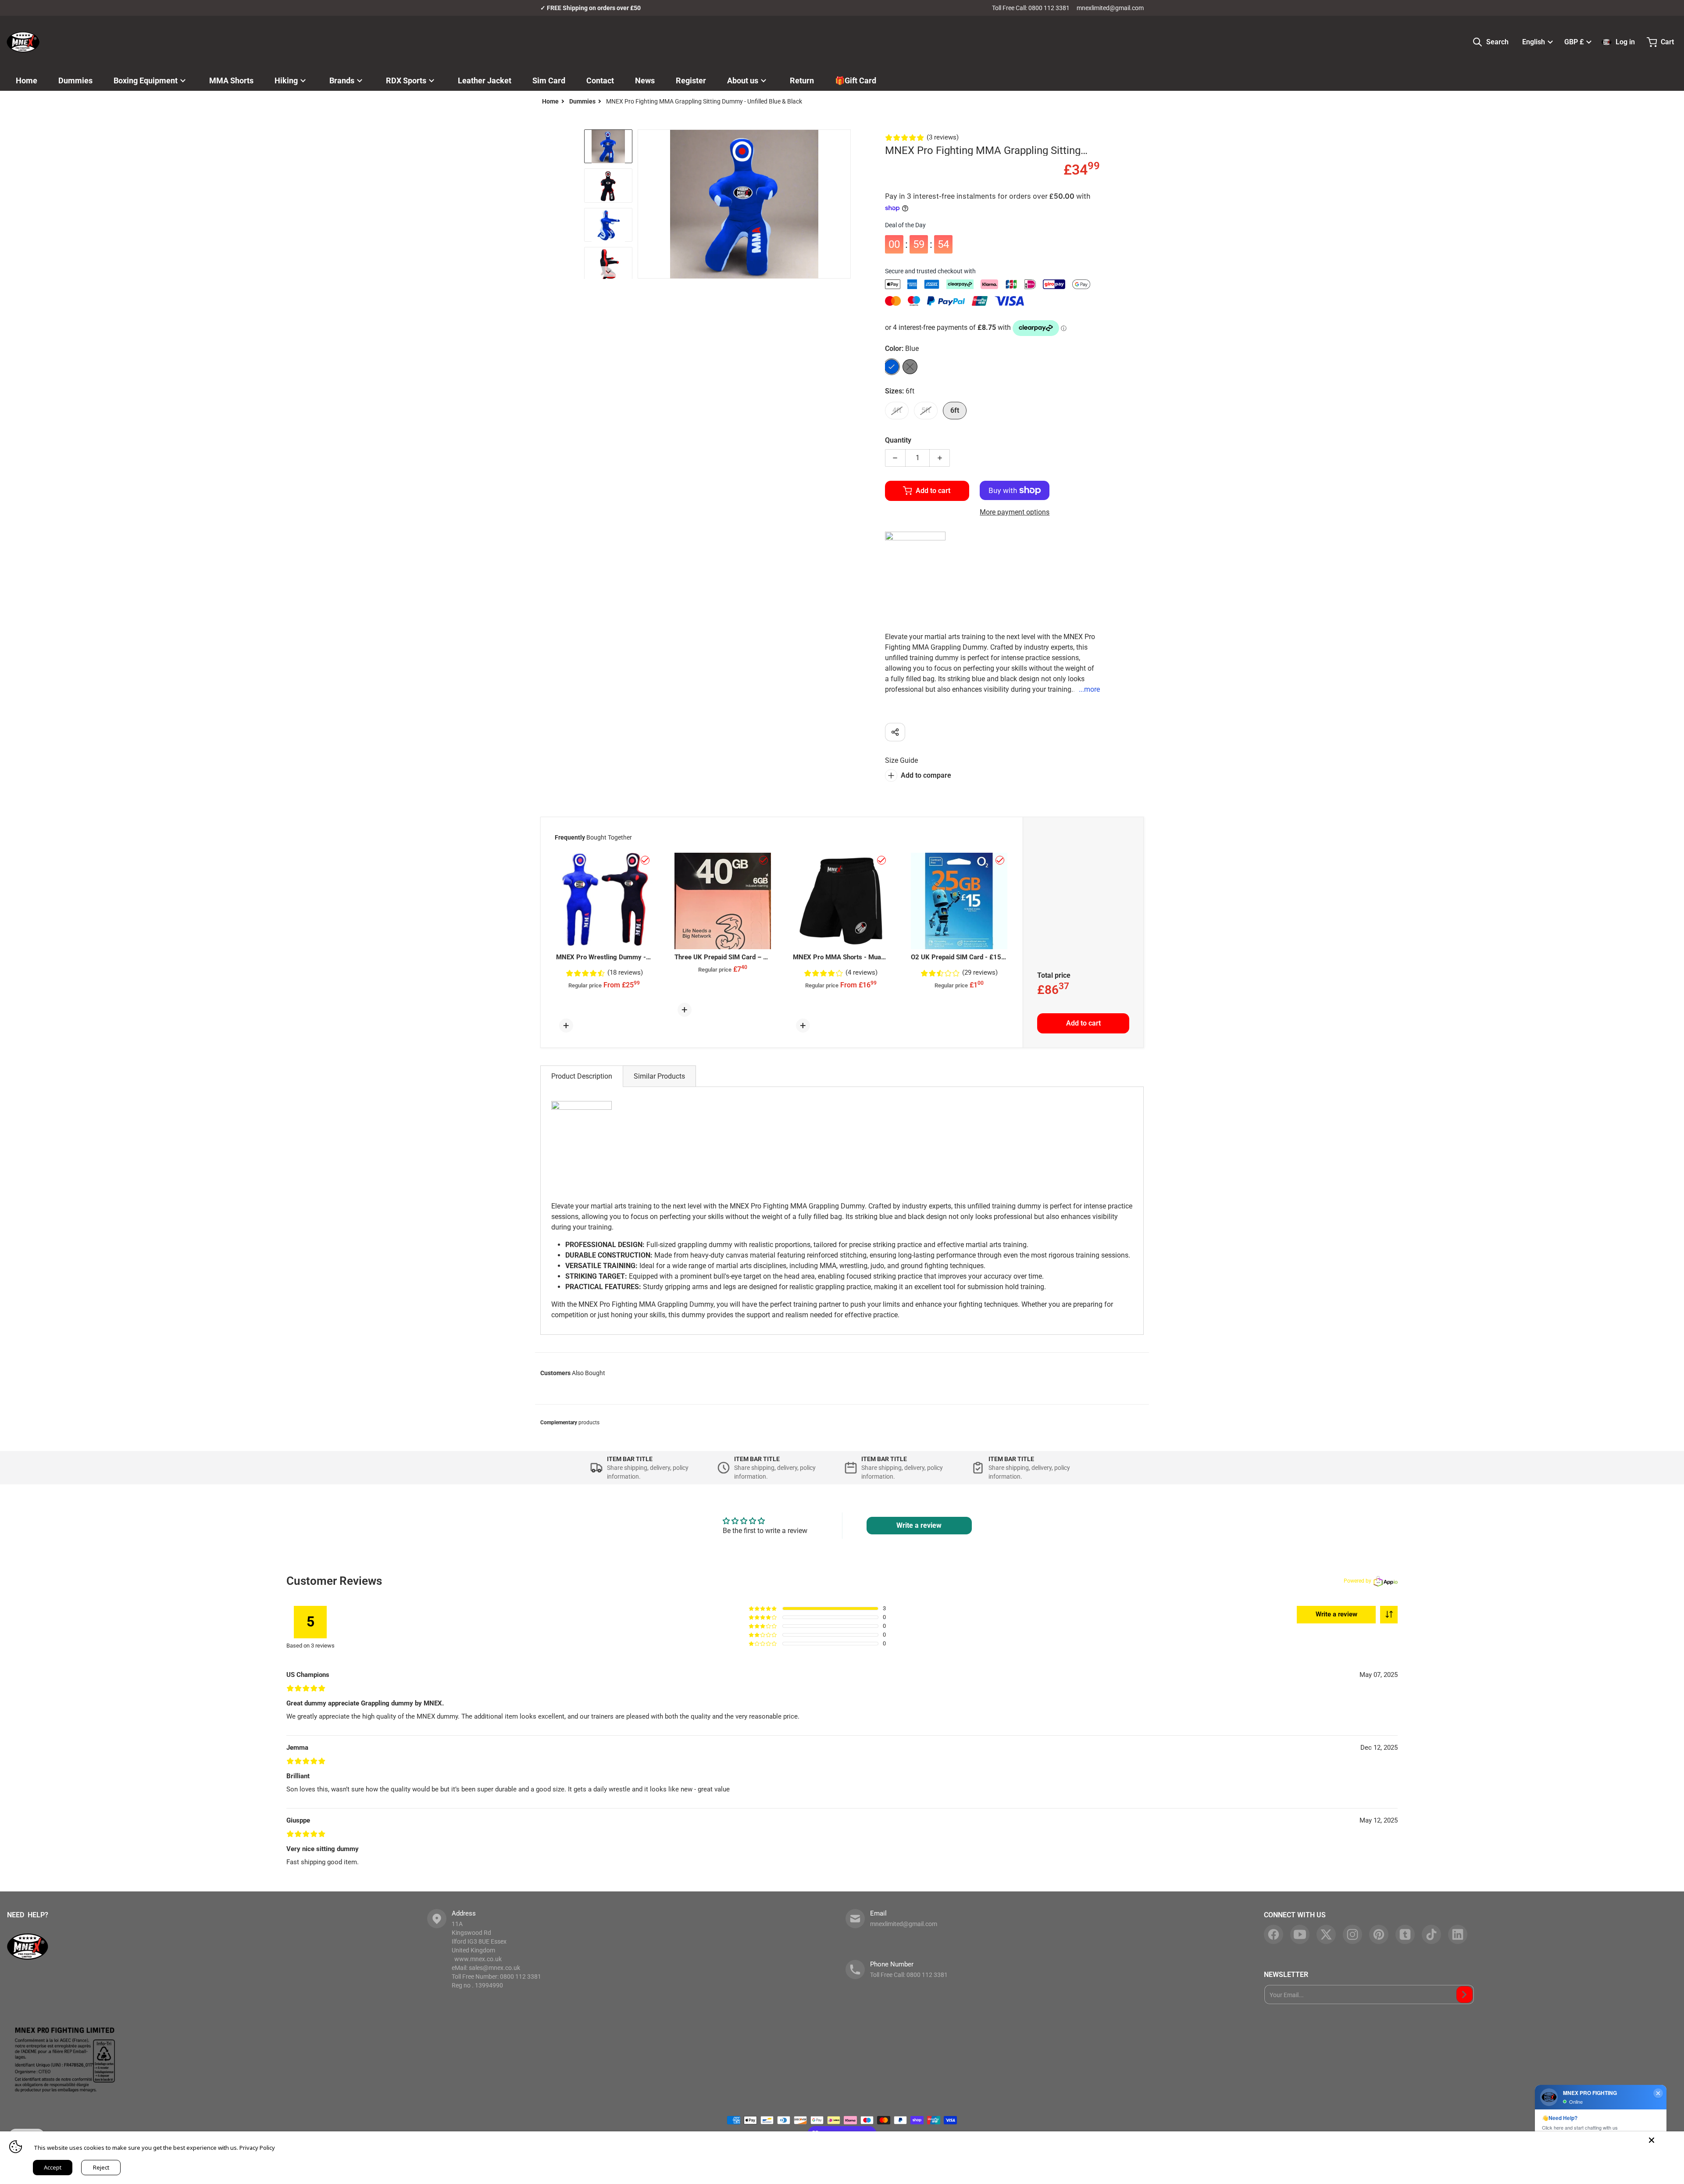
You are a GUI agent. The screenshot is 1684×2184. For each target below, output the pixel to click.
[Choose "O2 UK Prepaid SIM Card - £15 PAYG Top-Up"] (1000, 860)
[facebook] (1274, 1934)
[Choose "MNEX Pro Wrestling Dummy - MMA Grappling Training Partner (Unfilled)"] (645, 860)
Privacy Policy (257, 2148)
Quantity (898, 440)
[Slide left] (643, 204)
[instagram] (1352, 1934)
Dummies (582, 101)
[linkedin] (1458, 1934)
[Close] (1652, 2140)
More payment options (1015, 512)
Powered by (1358, 1581)
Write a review (1336, 1614)
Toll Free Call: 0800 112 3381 (1031, 8)
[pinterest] (1379, 1934)
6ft (955, 410)
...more (1089, 689)
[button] (1389, 1615)
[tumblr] (1405, 1934)
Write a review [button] (919, 1525)
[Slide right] (846, 204)
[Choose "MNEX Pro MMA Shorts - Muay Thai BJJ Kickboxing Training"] (881, 860)
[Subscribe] (1465, 1995)
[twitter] (1326, 1934)
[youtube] (1300, 1934)
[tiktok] (1431, 1934)
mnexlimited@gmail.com (1110, 8)
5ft (926, 410)
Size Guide (901, 760)
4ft (897, 410)
